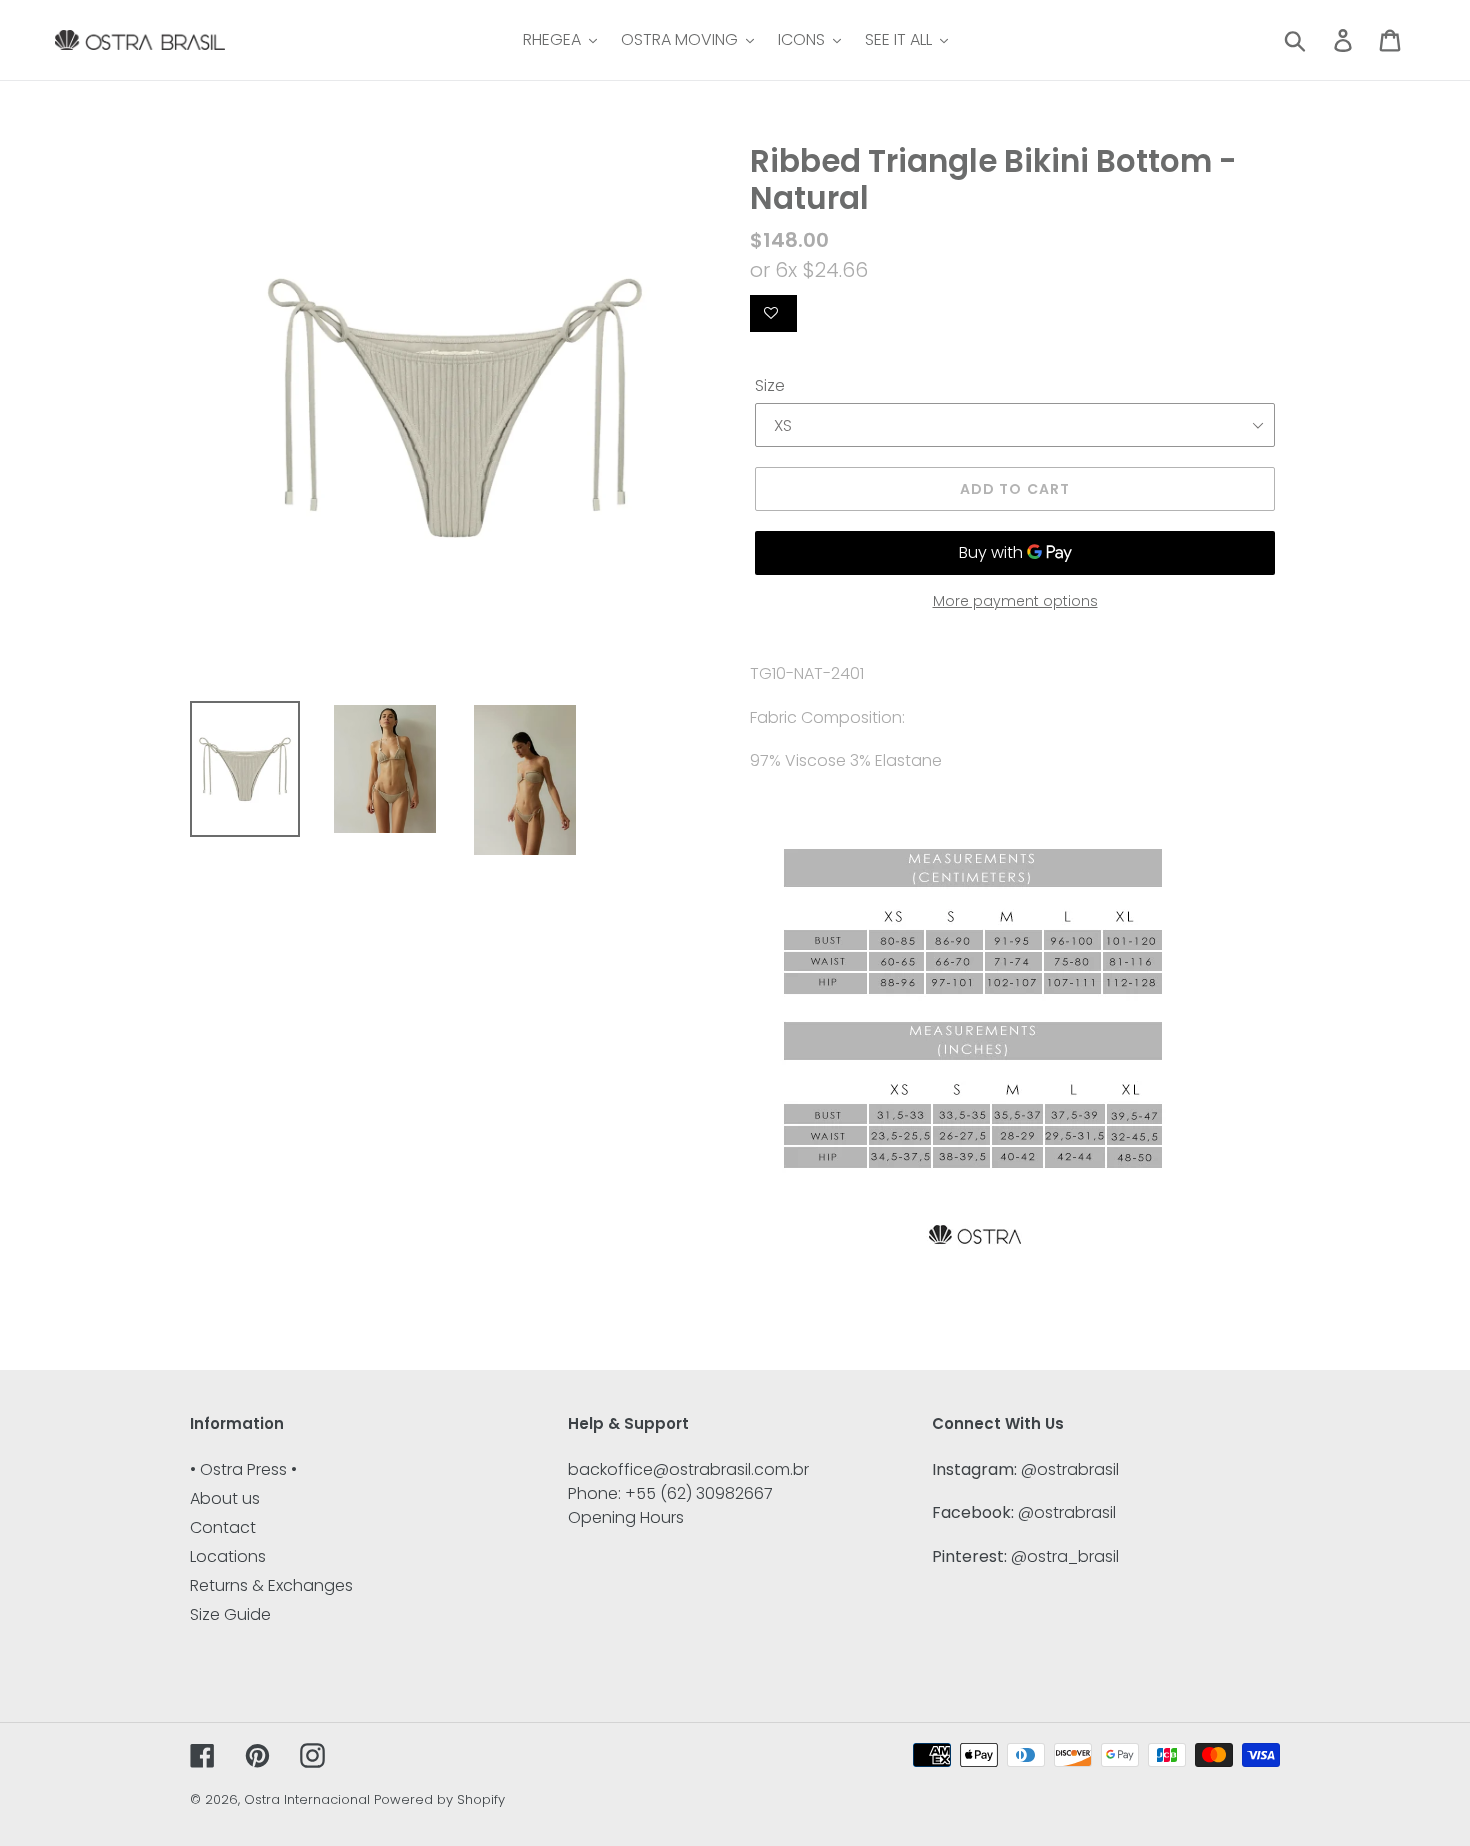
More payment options (1015, 601)
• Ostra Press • (243, 1469)
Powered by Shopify (439, 1799)
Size (770, 385)
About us (225, 1498)
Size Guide (230, 1614)
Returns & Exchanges (271, 1585)
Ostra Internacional (307, 1799)
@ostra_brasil (1065, 1556)
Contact (223, 1527)
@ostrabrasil (1070, 1469)
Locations (228, 1556)
